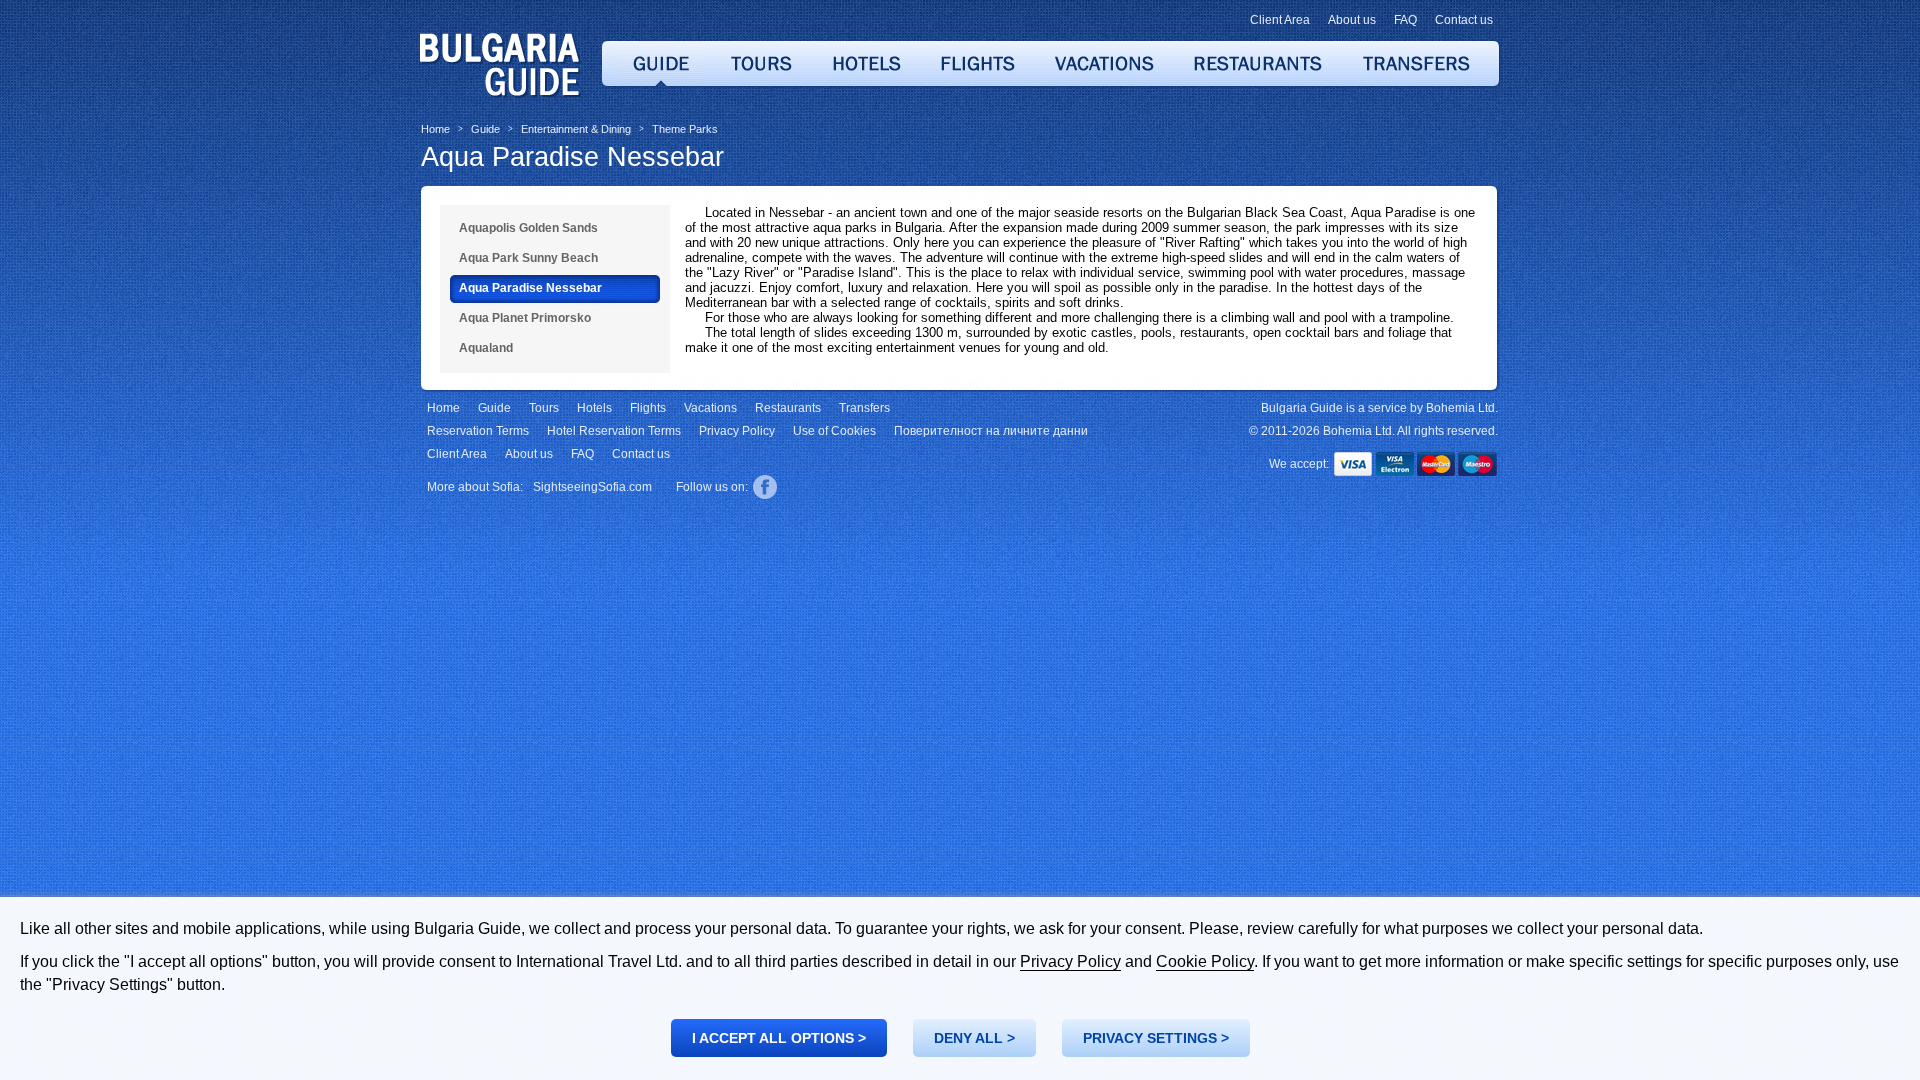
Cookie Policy (1205, 961)
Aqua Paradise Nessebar (572, 157)
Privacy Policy (1070, 961)
